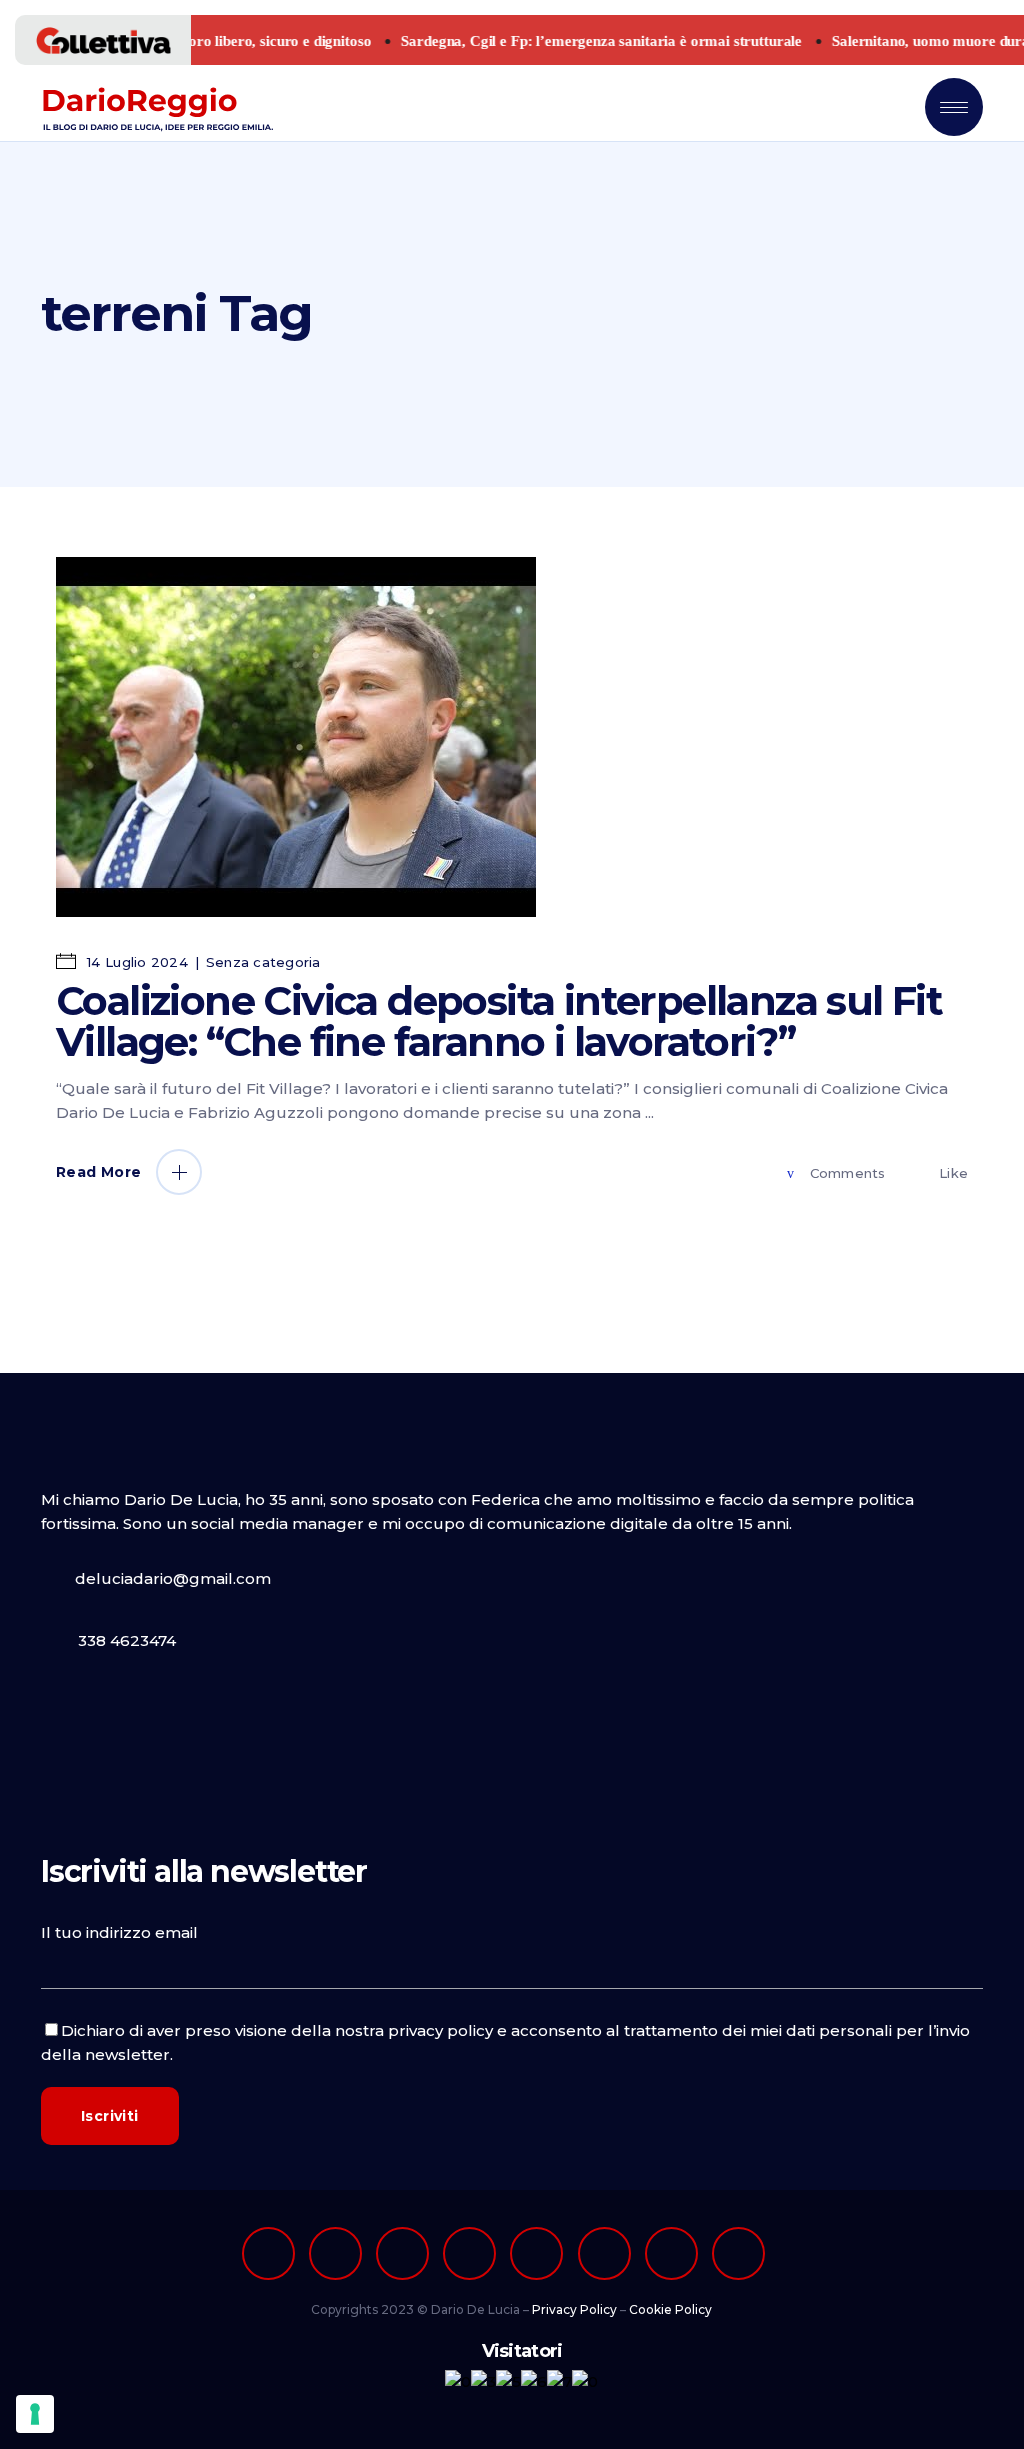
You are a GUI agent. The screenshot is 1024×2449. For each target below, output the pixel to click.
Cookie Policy (670, 2309)
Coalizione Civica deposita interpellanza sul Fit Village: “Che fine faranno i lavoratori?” (499, 1021)
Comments (847, 1173)
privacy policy (440, 2030)
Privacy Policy (574, 2309)
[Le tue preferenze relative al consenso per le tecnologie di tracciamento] (35, 2414)
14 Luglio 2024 (135, 962)
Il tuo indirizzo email (119, 1932)
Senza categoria (263, 962)
